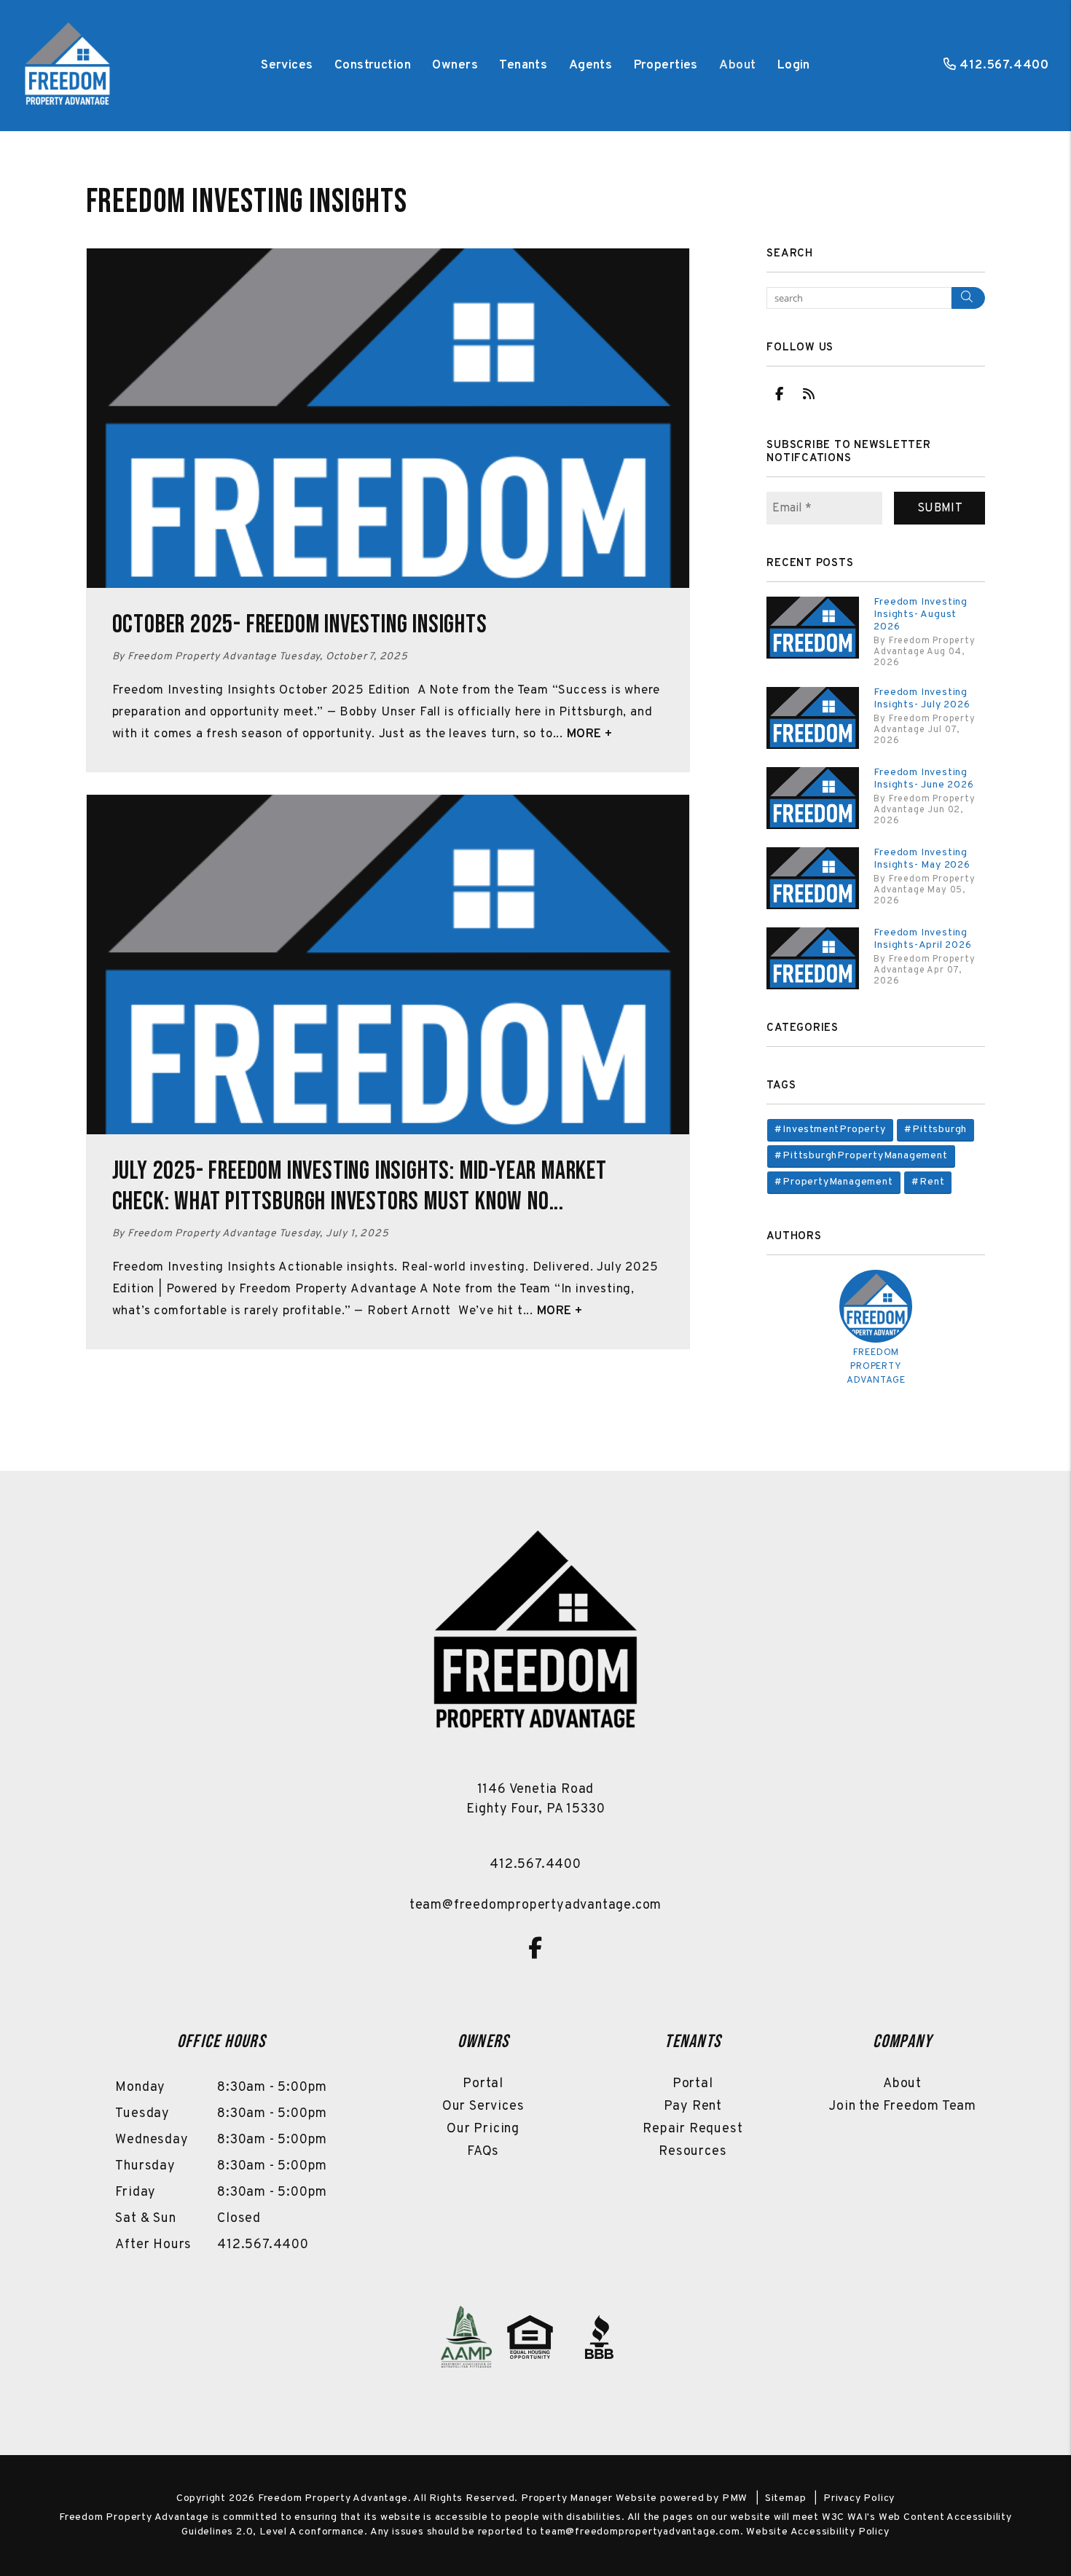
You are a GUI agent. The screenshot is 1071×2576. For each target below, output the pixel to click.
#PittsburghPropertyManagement (861, 1156)
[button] (779, 394)
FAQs (483, 2152)
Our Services (483, 2106)
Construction (373, 66)
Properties (666, 66)
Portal (483, 2084)
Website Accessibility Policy (817, 2532)
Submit (940, 508)
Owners (455, 66)
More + (590, 734)
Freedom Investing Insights (247, 202)
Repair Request (693, 2129)
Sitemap (786, 2498)
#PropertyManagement (833, 1182)
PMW (735, 2498)
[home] (67, 66)
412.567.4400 (1004, 66)
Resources (693, 2152)
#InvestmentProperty (830, 1130)
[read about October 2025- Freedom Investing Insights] (388, 418)
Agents (591, 66)
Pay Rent (693, 2106)
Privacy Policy (859, 2498)
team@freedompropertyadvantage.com (535, 1905)
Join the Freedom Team (902, 2106)
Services (287, 66)
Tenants (523, 66)
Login (794, 66)
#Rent (928, 1182)
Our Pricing (483, 2129)
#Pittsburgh (935, 1130)
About (737, 66)
